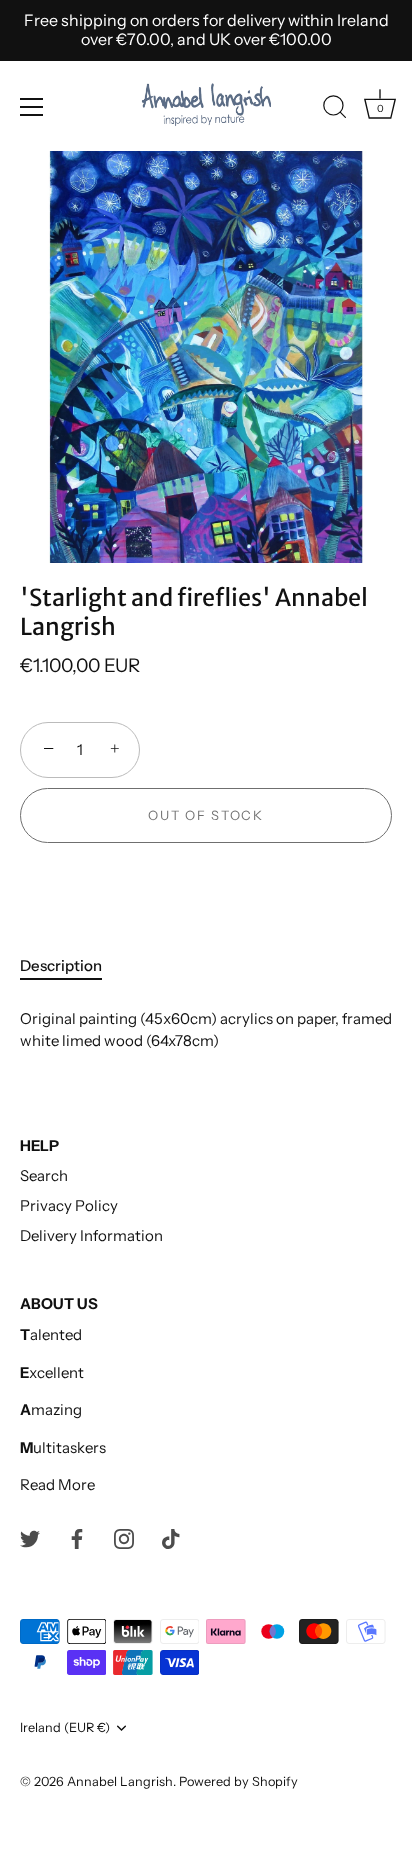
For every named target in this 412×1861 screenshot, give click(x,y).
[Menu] (32, 107)
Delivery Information (91, 1235)
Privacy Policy (69, 1205)
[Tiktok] (171, 1537)
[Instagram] (124, 1537)
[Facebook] (77, 1537)
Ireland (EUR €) (65, 1727)
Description (61, 965)
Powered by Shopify (238, 1781)
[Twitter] (30, 1537)
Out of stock (205, 815)
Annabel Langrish (120, 1781)
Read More (57, 1484)
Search (44, 1175)
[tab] (71, 966)
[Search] (335, 110)
